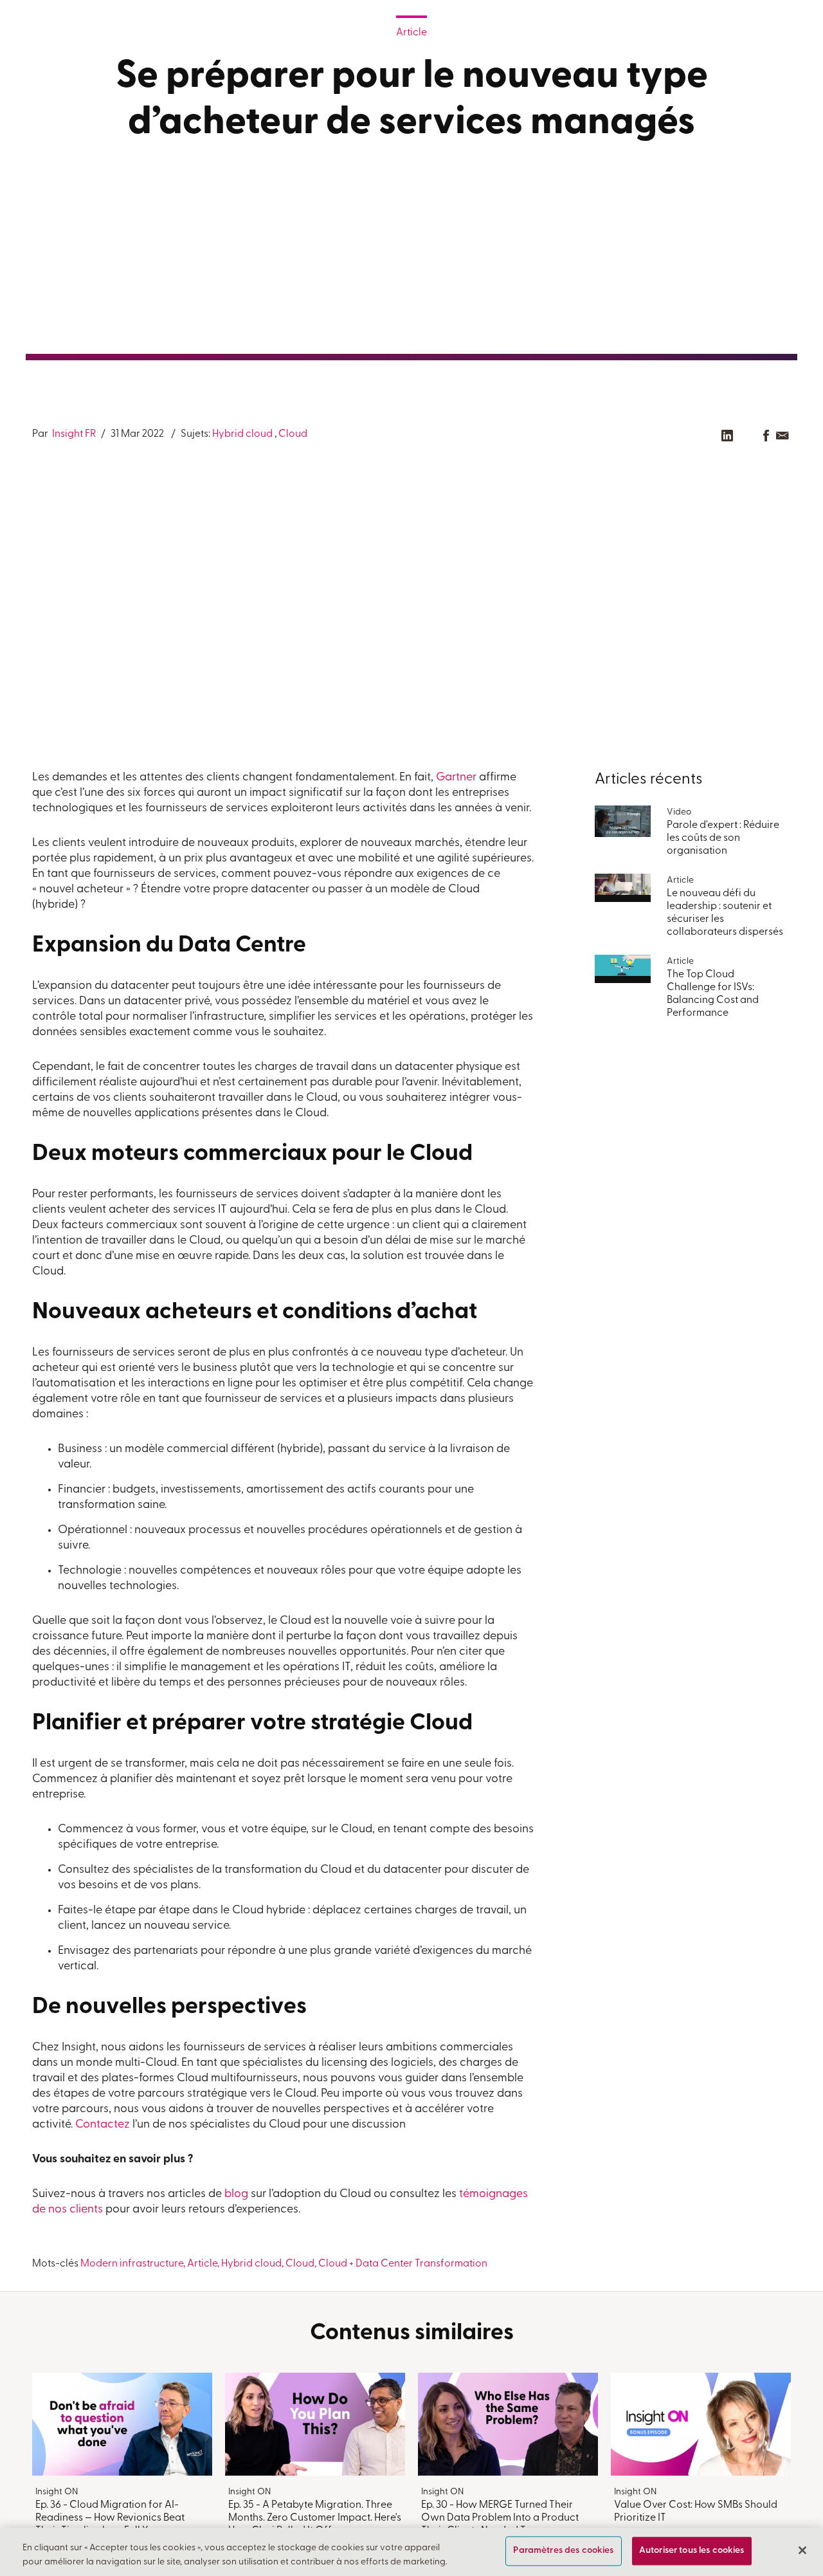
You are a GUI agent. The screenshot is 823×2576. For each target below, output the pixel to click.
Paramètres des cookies (563, 2551)
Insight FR (73, 434)
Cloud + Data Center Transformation (403, 2264)
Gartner (456, 778)
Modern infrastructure (132, 2264)
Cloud (293, 434)
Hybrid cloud (242, 434)
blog (236, 2194)
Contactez (103, 2125)
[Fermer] (802, 2550)
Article (411, 33)
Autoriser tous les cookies (692, 2551)
